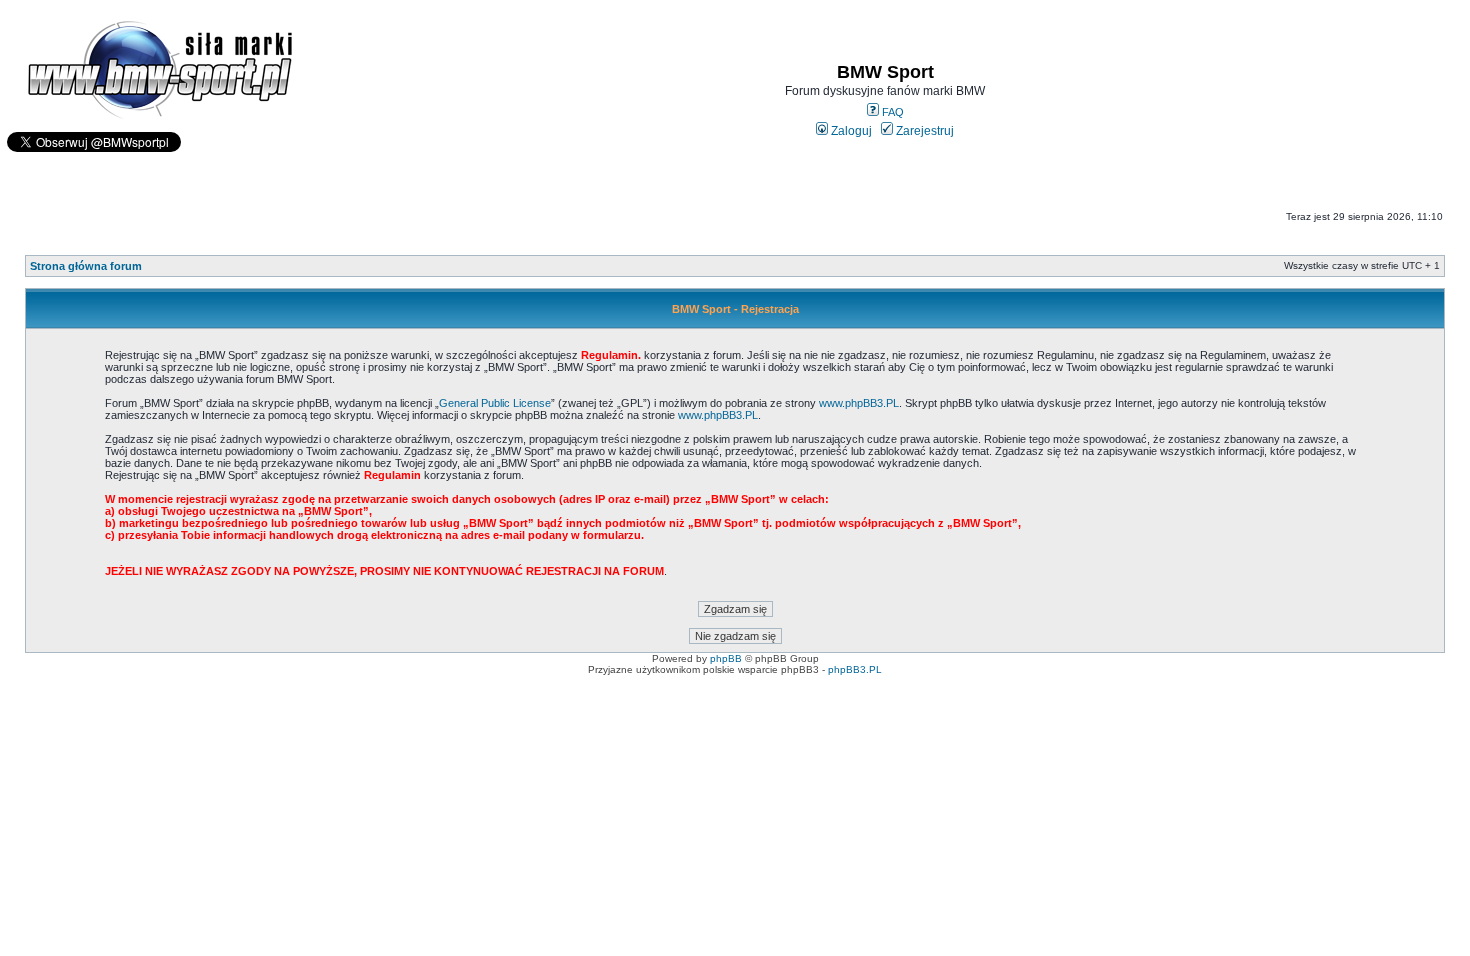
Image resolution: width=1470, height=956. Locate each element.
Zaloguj (850, 131)
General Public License (495, 403)
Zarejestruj (923, 131)
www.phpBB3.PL (859, 403)
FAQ (891, 112)
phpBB (726, 658)
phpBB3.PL (855, 669)
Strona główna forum (86, 266)
